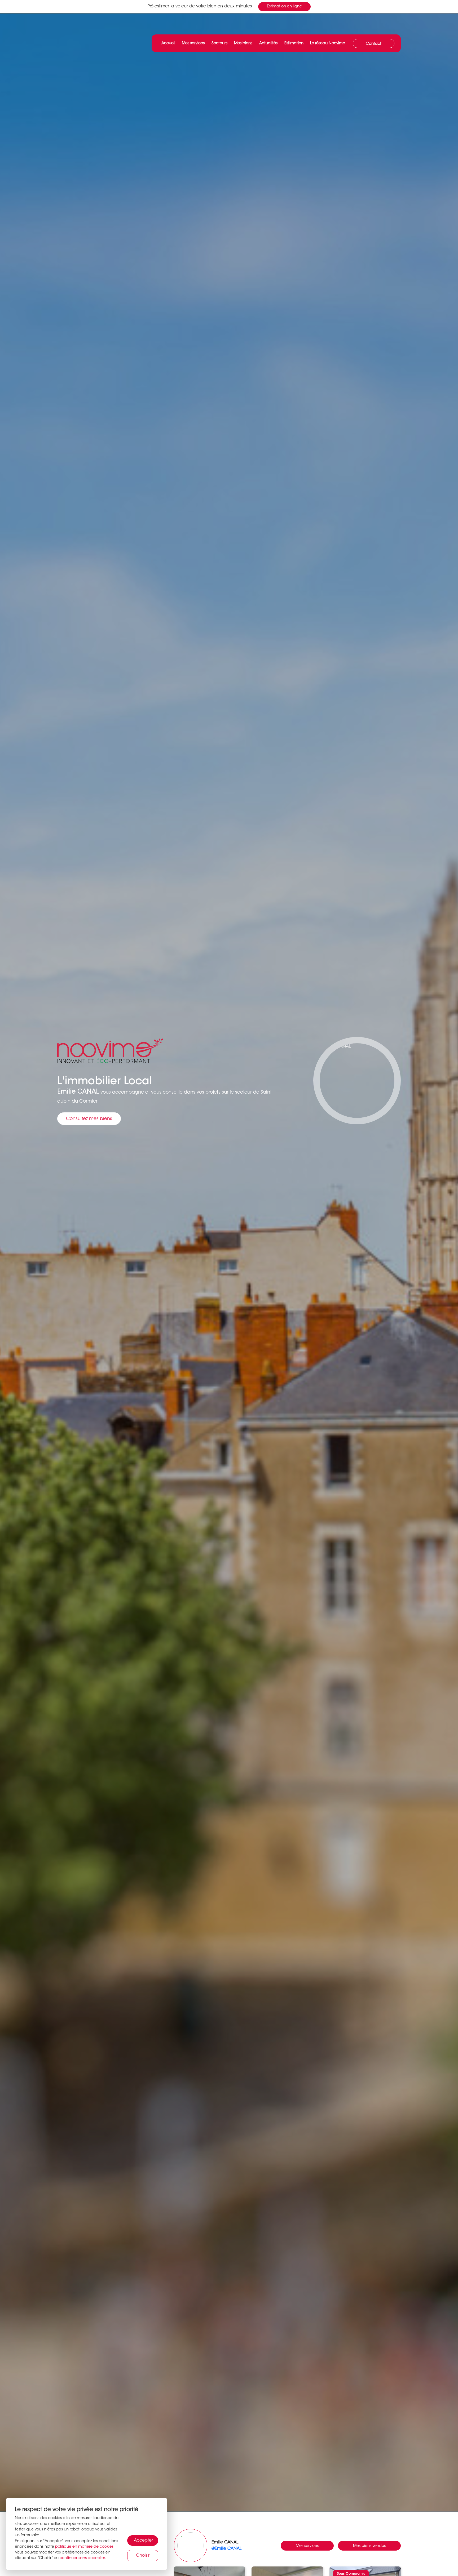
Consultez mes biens (89, 1119)
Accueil (168, 43)
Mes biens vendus (369, 2546)
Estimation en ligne (284, 6)
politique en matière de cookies (84, 2547)
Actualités (268, 43)
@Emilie (226, 2549)
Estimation (294, 43)
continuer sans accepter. (83, 2558)
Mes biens (243, 43)
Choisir (143, 2556)
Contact (374, 44)
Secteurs (219, 43)
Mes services (193, 43)
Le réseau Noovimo (328, 43)
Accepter (143, 2541)
